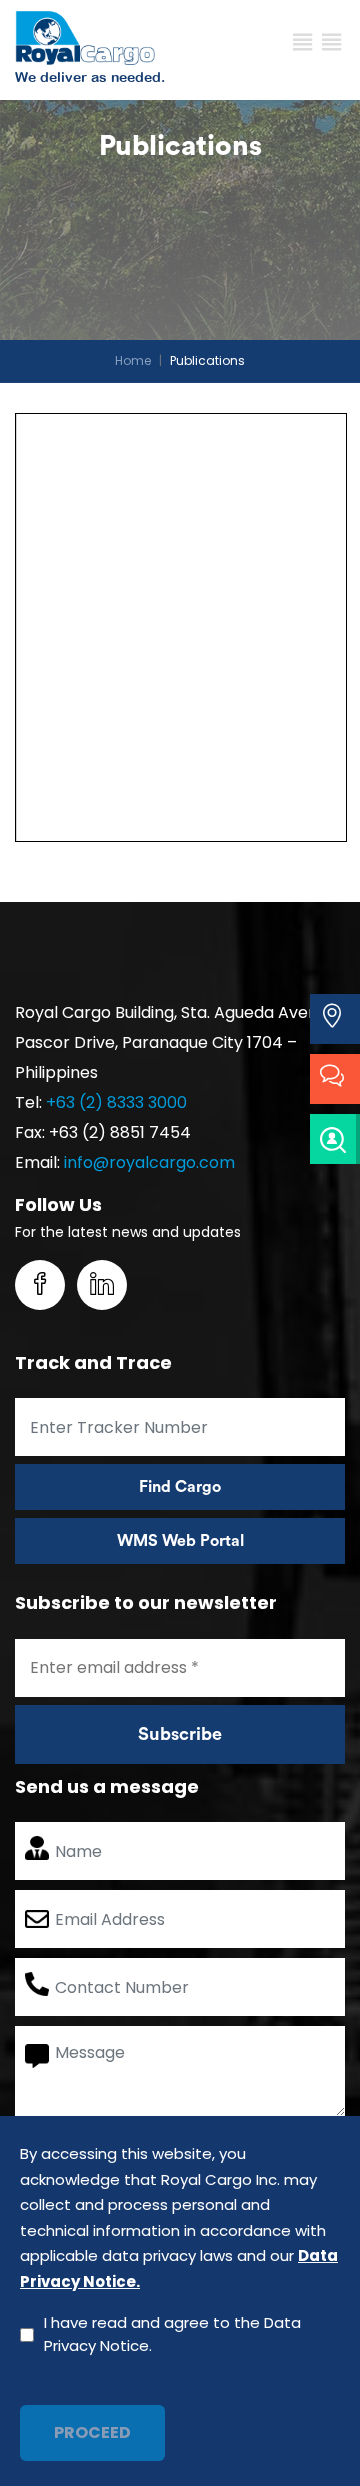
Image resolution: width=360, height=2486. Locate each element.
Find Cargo (180, 1487)
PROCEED (92, 2432)
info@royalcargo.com (149, 1162)
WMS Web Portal (180, 1541)
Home (133, 360)
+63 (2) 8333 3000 (116, 1102)
